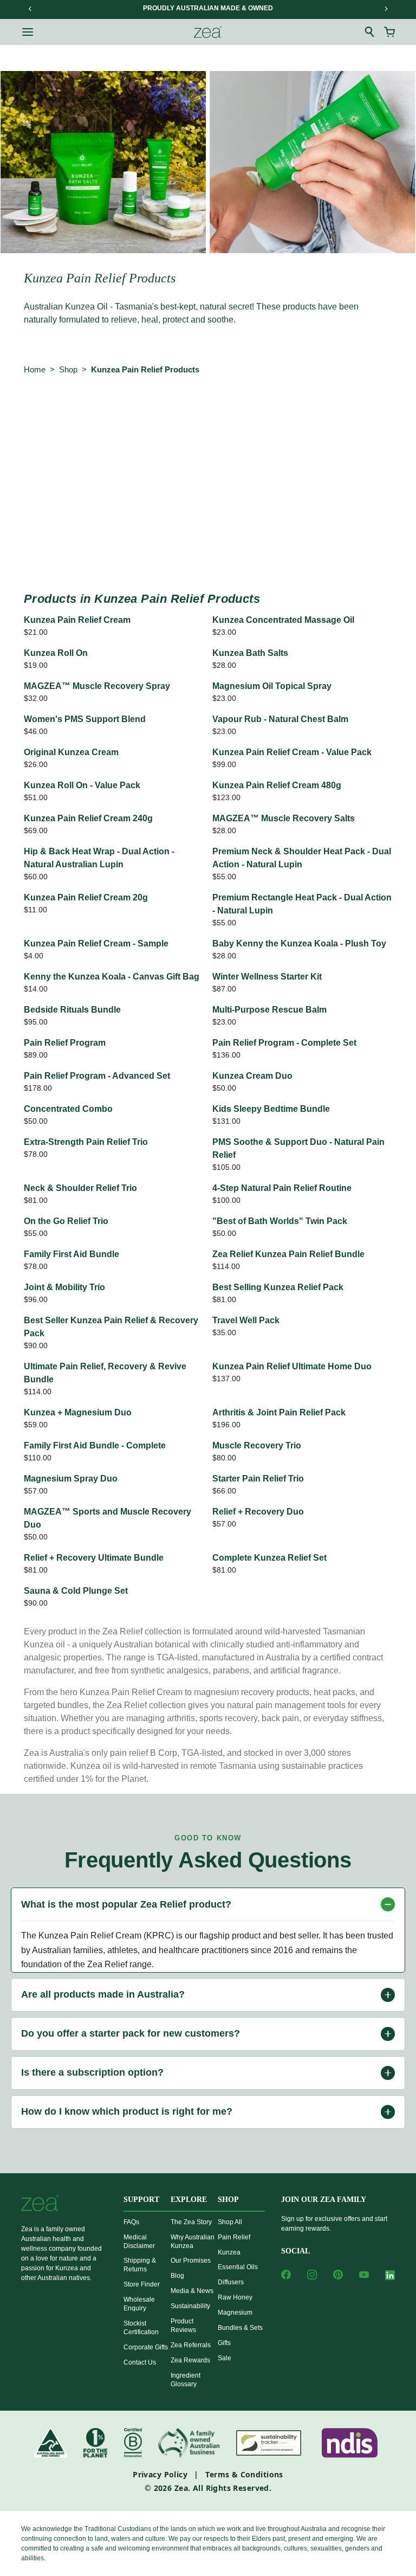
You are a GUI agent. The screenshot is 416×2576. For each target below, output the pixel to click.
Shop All (230, 2222)
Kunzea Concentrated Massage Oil (283, 620)
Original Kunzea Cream (71, 752)
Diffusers (231, 2282)
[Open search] (370, 32)
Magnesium (235, 2313)
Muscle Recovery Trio (257, 1445)
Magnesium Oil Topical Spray (272, 686)
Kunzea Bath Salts (250, 653)
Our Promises (191, 2261)
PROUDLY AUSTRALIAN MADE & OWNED (208, 8)
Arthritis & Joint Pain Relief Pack (279, 1412)
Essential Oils (238, 2267)
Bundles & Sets (240, 2328)
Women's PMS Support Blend (85, 719)
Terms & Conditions (244, 2474)
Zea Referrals (191, 2345)
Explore (189, 2200)
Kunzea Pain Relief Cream (77, 620)
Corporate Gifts (146, 2347)
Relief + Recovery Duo (258, 1512)
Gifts (224, 2343)
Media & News (192, 2291)
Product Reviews (183, 2326)
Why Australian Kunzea (193, 2242)
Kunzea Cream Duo (252, 1076)
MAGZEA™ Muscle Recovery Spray (97, 686)
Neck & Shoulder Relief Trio (80, 1188)
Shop (68, 369)
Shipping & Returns (140, 2265)
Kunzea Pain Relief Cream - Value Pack (292, 752)
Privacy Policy (160, 2474)
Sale (225, 2358)
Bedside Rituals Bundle (72, 1010)
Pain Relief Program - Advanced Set (97, 1076)
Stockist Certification (141, 2328)
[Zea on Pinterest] (338, 2275)
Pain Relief (234, 2237)
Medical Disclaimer (139, 2242)
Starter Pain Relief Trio (258, 1479)
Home (35, 369)
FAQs (131, 2222)
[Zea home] (208, 32)
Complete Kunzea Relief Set (269, 1558)
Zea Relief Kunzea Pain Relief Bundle (288, 1254)
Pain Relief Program (65, 1043)
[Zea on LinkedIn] (390, 2277)
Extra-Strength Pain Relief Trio (86, 1142)
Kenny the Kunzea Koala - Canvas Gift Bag (112, 977)
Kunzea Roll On (56, 653)
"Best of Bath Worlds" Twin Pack (280, 1221)
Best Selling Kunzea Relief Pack (278, 1287)
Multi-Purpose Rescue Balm (269, 1010)
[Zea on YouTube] (364, 2275)
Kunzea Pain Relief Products (145, 369)
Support (141, 2200)
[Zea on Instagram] (312, 2275)
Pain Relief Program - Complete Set (284, 1043)
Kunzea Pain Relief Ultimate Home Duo (292, 1366)
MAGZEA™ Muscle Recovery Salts (284, 818)
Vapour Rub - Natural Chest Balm (280, 719)
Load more (208, 549)
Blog (177, 2276)
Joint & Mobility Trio (64, 1287)
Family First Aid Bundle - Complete (95, 1445)
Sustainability (190, 2306)
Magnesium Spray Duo (71, 1479)
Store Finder (142, 2284)
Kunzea (229, 2252)
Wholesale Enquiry (139, 2304)
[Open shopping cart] (389, 32)
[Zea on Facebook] (286, 2275)
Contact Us (140, 2362)
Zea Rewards (190, 2360)
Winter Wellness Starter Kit (267, 977)
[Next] (386, 9)
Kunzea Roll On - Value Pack (82, 785)
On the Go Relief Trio (66, 1221)
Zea (181, 2488)
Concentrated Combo (68, 1109)
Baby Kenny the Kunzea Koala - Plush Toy (299, 944)
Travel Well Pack (246, 1320)
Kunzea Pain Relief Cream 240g (88, 818)
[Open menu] (28, 32)
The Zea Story (191, 2222)
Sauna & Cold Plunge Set (76, 1591)
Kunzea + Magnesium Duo (78, 1412)
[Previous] (30, 9)
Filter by (45, 427)
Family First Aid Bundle (71, 1254)
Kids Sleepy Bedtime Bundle (271, 1109)
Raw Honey (235, 2297)
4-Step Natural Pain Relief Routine (282, 1188)
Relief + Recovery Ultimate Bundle (94, 1558)
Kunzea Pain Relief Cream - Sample (96, 944)
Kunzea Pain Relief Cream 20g (86, 897)
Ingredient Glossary (186, 2380)
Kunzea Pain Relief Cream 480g (277, 785)
